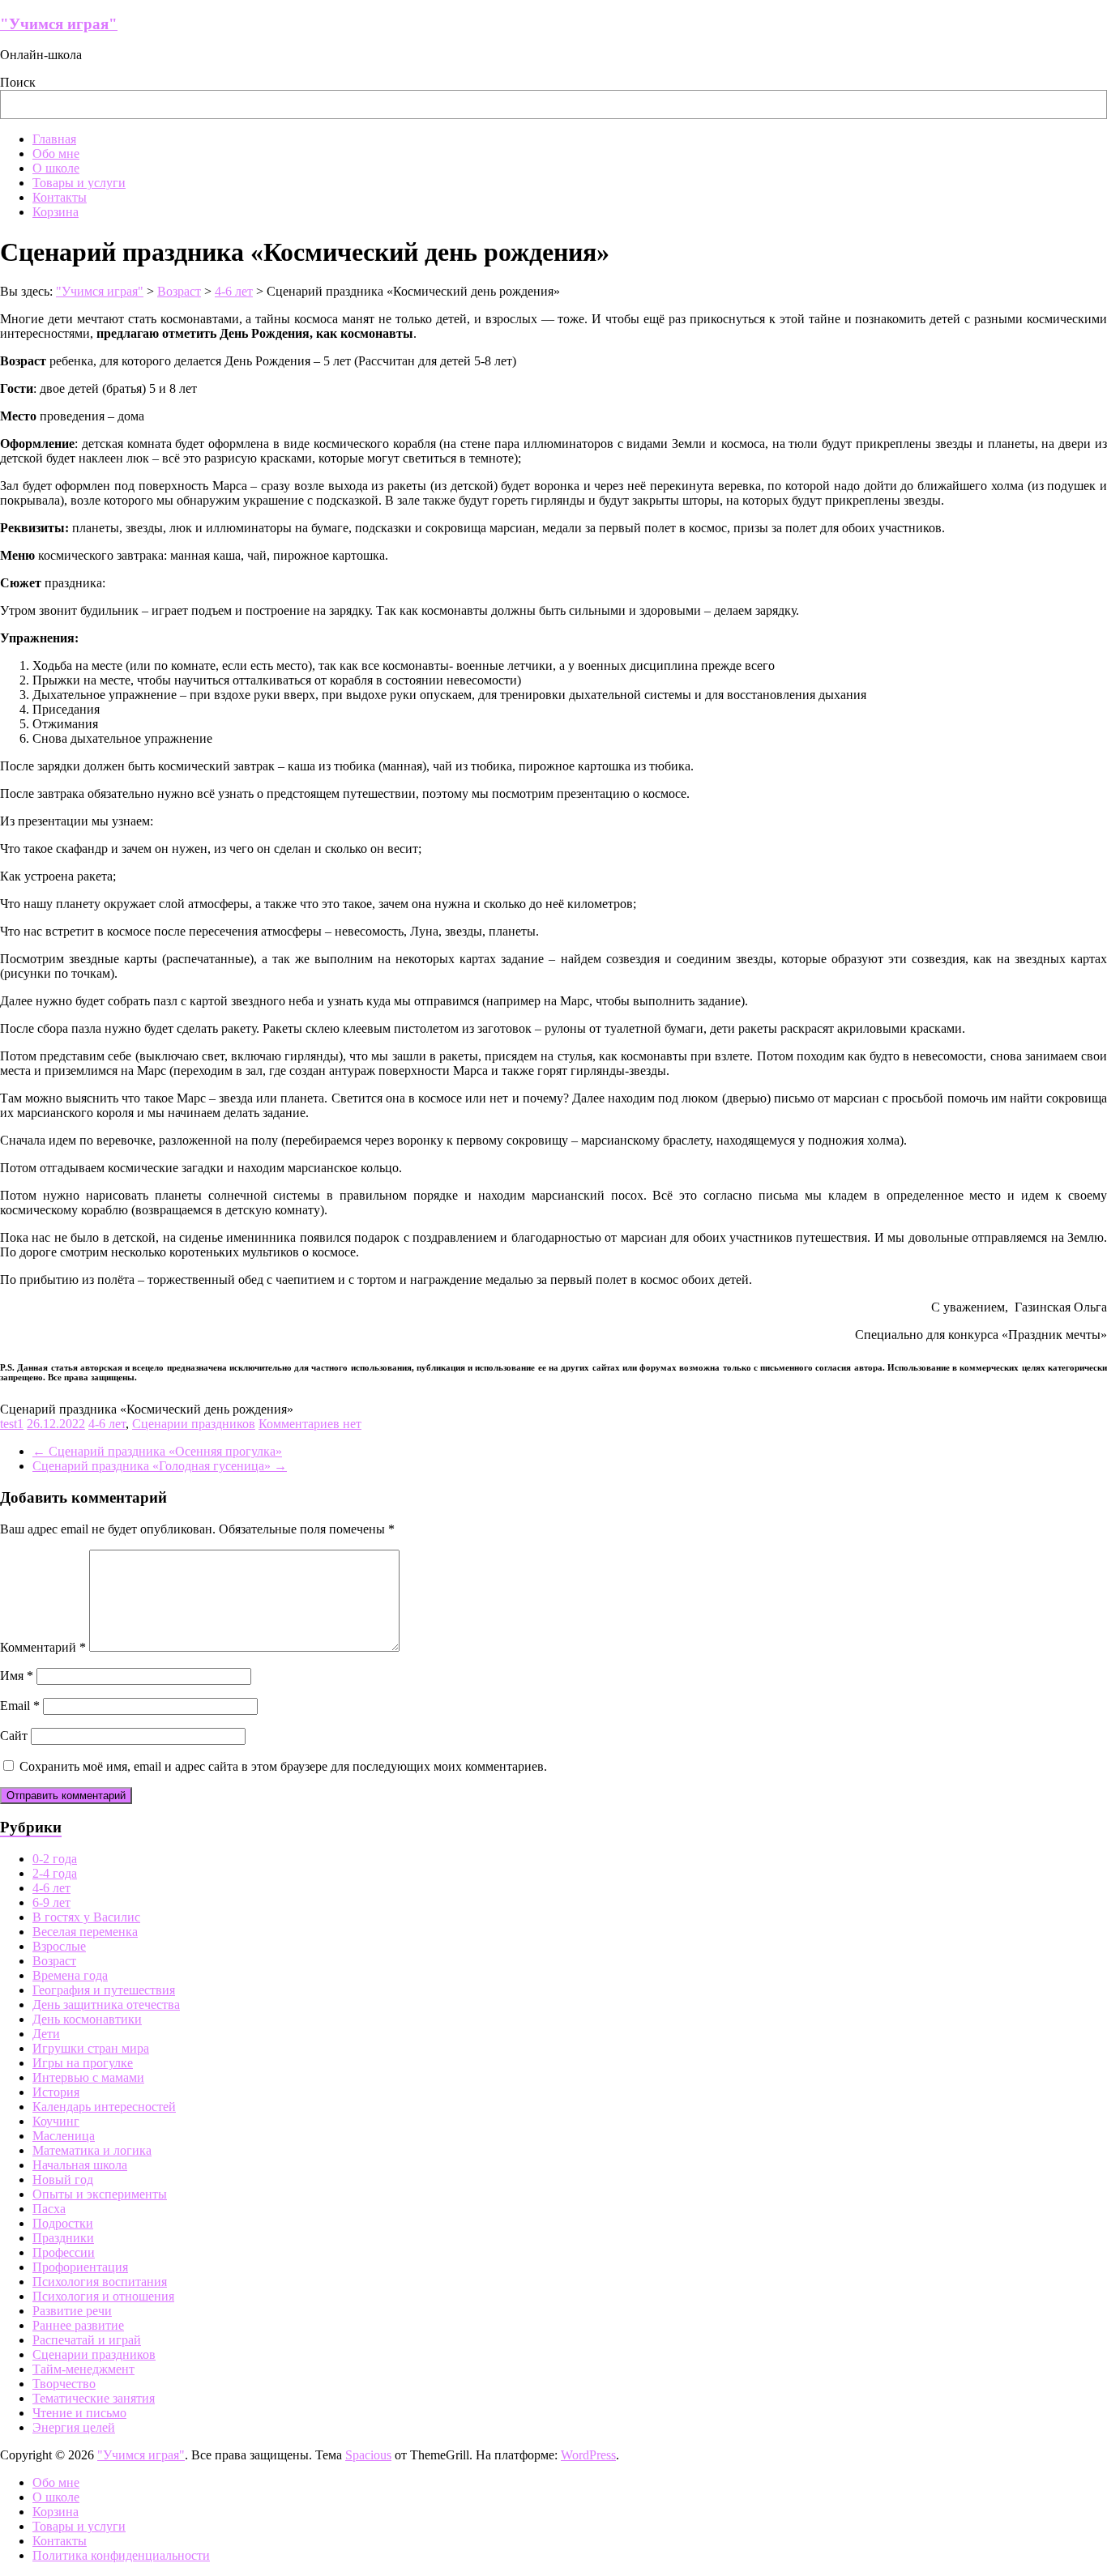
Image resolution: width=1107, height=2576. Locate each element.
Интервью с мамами (88, 2077)
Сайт (14, 1736)
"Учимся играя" (59, 24)
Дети (46, 2034)
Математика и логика (92, 2150)
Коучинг (56, 2121)
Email (20, 1706)
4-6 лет (107, 1424)
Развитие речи (72, 2311)
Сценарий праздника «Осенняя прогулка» (157, 1451)
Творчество (64, 2384)
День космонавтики (87, 2019)
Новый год (63, 2179)
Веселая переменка (85, 1932)
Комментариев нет (310, 1424)
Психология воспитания (100, 2282)
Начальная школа (80, 2165)
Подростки (63, 2223)
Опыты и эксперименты (100, 2194)
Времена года (70, 1975)
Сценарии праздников (194, 1424)
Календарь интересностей (104, 2107)
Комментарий (43, 1647)
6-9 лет (51, 1902)
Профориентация (80, 2267)
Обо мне (56, 154)
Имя (17, 1676)
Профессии (64, 2252)
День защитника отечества (106, 2005)
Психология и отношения (103, 2296)
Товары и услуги (79, 183)
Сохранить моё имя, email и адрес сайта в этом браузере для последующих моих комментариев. (283, 1766)
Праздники (63, 2238)
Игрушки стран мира (91, 2048)
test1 (12, 1424)
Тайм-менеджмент (83, 2369)
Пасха (49, 2209)
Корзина (56, 212)
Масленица (64, 2136)
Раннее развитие (78, 2325)
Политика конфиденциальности (121, 2555)
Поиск (18, 82)
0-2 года (55, 1859)
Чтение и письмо (79, 2413)
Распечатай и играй (87, 2340)
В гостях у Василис (86, 1917)
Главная (54, 139)
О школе (56, 168)
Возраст (54, 1961)
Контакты (60, 197)
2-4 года (55, 1873)
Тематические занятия (94, 2398)
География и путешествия (104, 1990)
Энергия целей (74, 2427)
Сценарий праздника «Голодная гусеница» (160, 1466)
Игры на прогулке (83, 2063)
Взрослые (59, 1946)
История (56, 2092)
